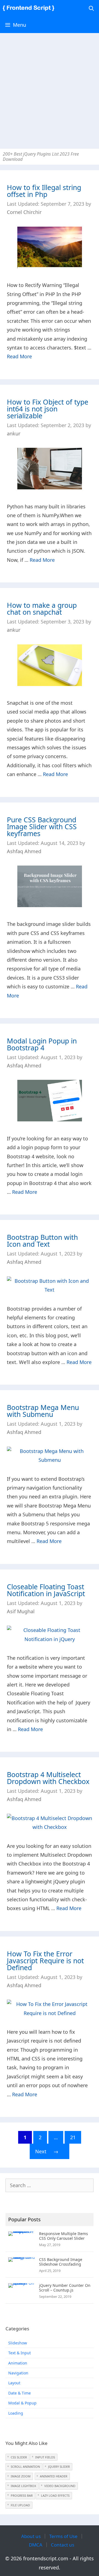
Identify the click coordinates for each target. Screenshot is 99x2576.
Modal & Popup (22, 2403)
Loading (16, 2413)
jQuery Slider (59, 2467)
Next (47, 2151)
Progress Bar (22, 2495)
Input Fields (45, 2457)
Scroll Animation (25, 2467)
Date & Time (20, 2393)
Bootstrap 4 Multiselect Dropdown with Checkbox (48, 1778)
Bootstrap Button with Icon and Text (42, 1240)
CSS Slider (19, 2457)
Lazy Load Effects (55, 2495)
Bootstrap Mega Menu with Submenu (43, 1411)
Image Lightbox (23, 2486)
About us (31, 2536)
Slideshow (18, 2343)
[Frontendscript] (30, 8)
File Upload (20, 2505)
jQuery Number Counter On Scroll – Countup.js (65, 2288)
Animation (18, 2363)
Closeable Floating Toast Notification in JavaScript (46, 1590)
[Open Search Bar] (91, 8)
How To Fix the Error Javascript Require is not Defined (45, 1961)
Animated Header (54, 2476)
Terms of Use (63, 2536)
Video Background (60, 2486)
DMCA (36, 2545)
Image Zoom (21, 2476)
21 (76, 2138)
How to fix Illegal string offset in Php (44, 191)
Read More (19, 356)
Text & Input (20, 2353)
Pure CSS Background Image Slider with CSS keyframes (42, 826)
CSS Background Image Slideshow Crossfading (61, 2262)
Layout (14, 2383)
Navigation (18, 2373)
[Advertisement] (50, 88)
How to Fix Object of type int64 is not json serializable (48, 409)
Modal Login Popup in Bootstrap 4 (42, 1044)
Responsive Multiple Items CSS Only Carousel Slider (64, 2236)
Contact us (63, 2545)
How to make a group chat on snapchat (42, 608)
